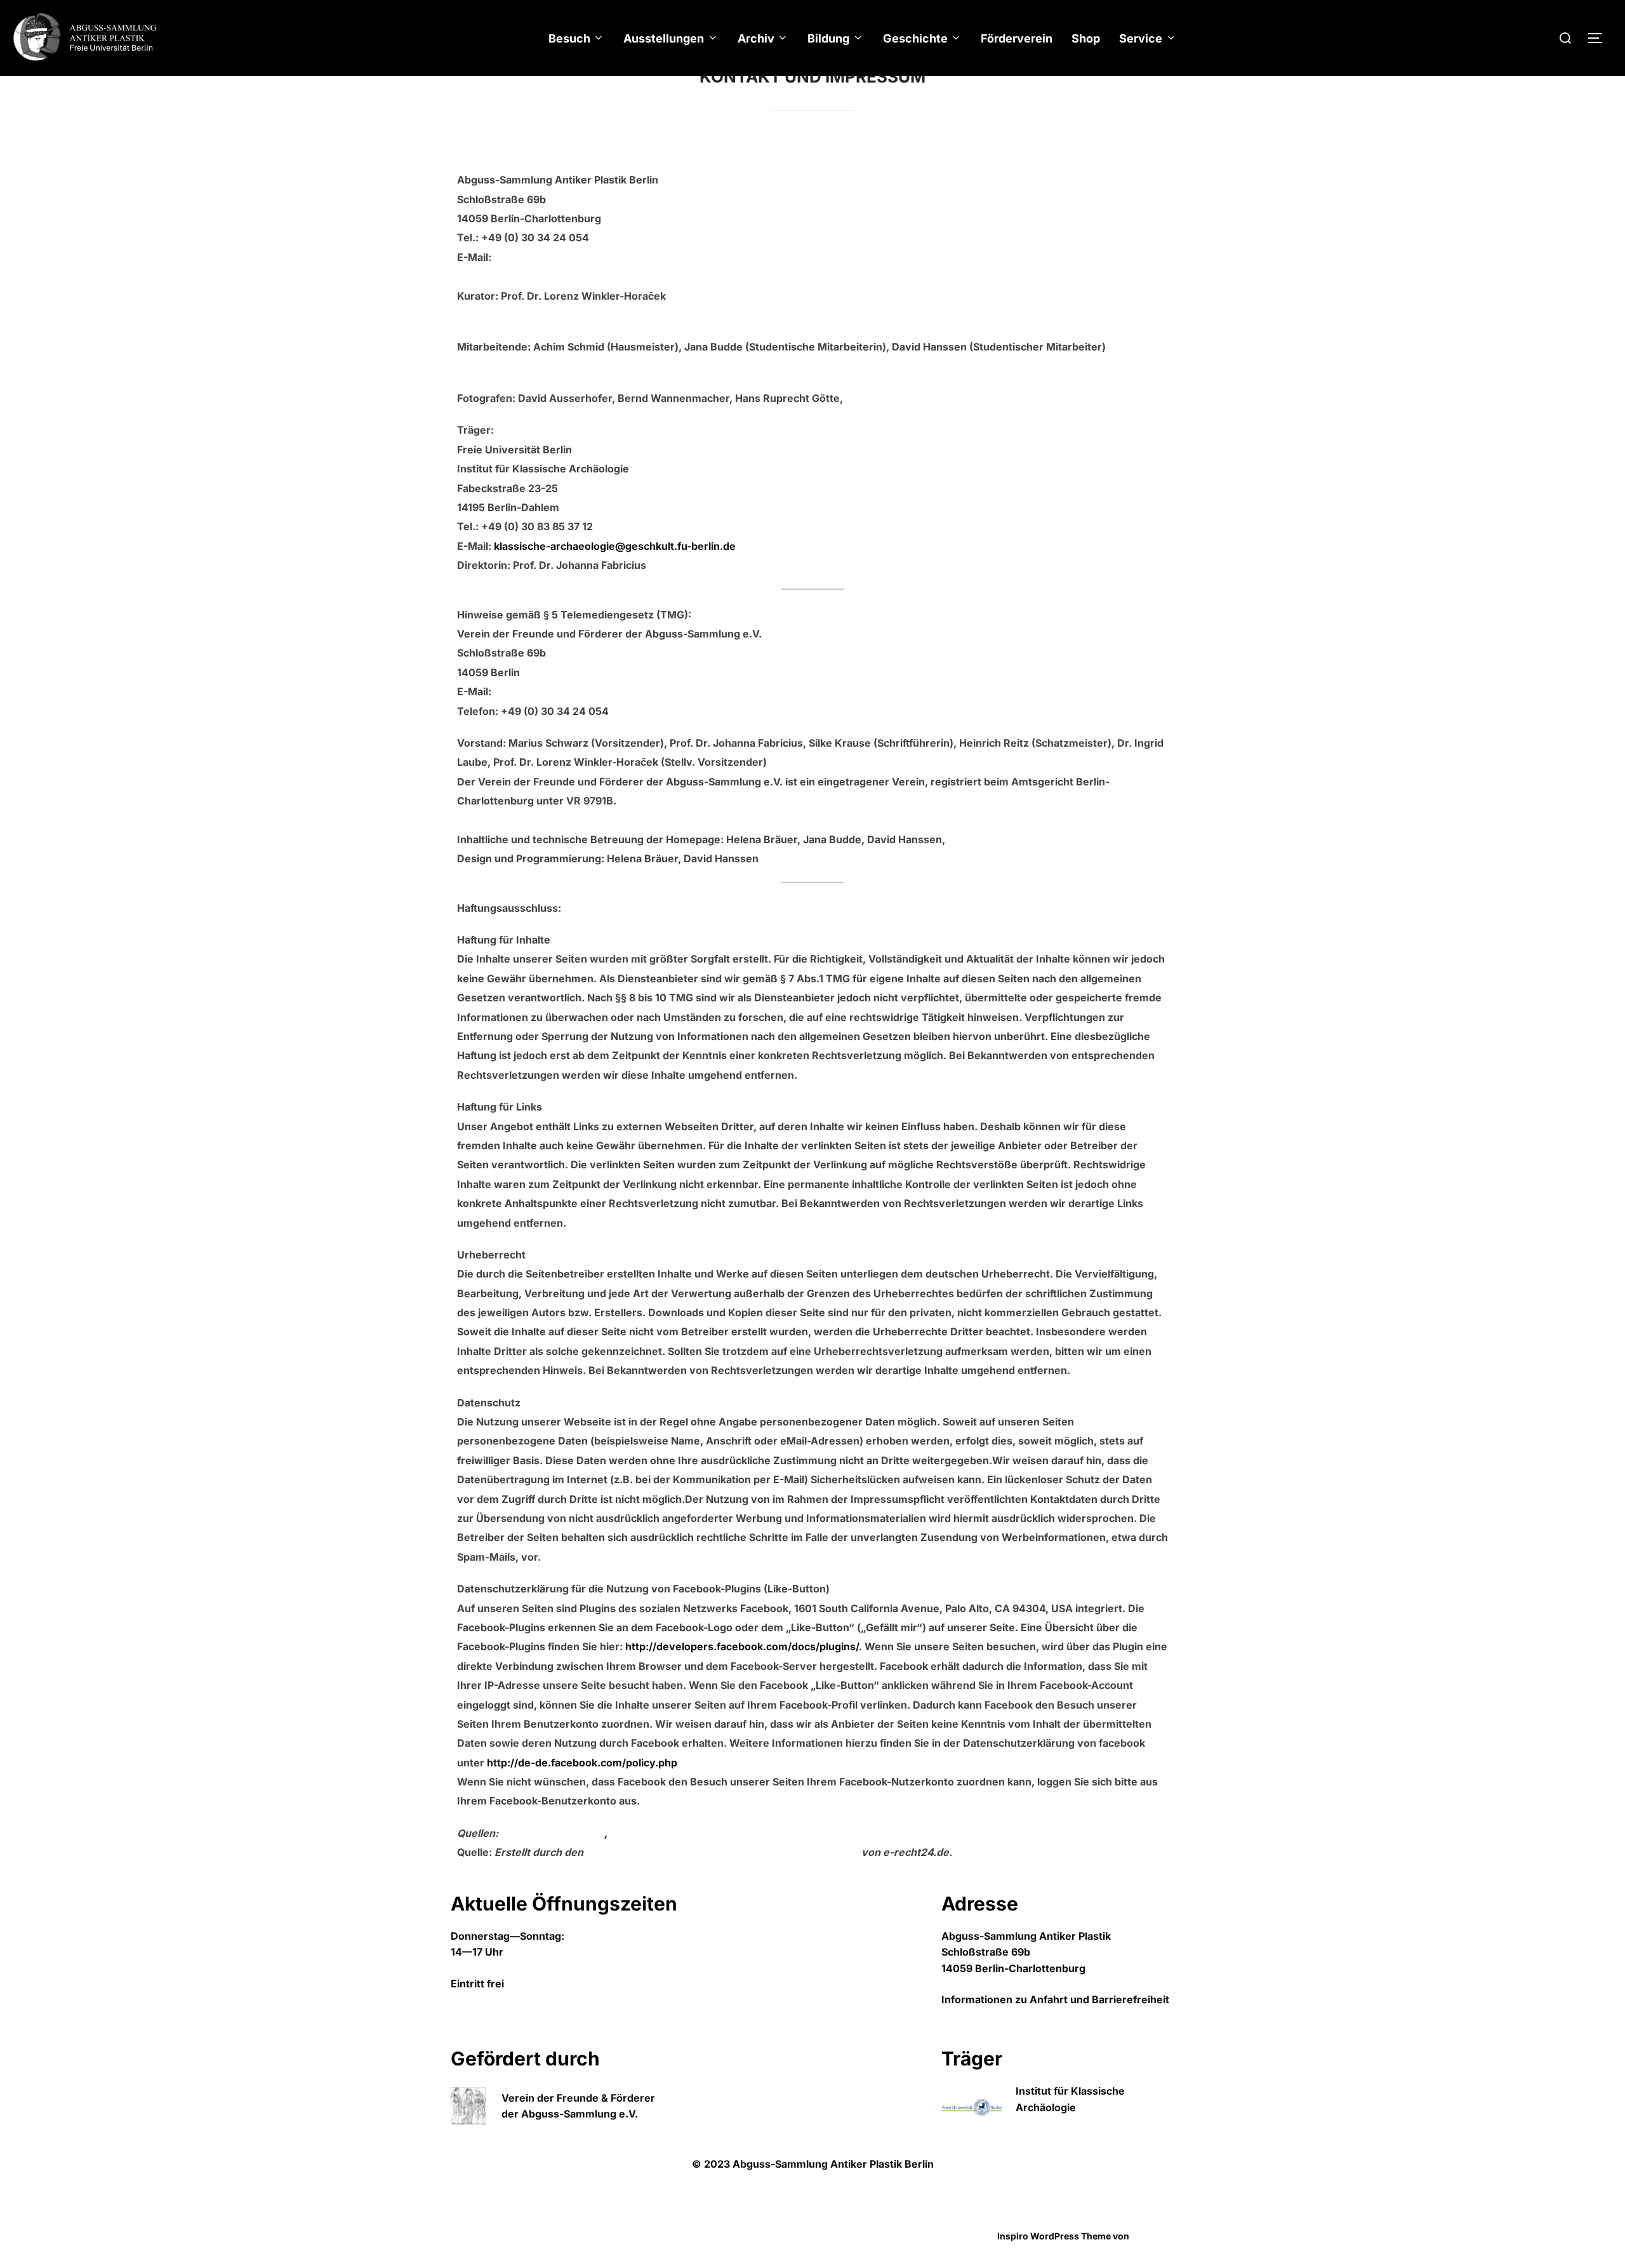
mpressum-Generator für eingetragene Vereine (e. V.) (724, 1852)
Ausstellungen (664, 38)
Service (1141, 38)
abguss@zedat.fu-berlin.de (562, 257)
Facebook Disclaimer (662, 1833)
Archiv (756, 38)
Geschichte (915, 38)
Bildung (828, 38)
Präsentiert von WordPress (509, 2236)
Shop (1086, 38)
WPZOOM (1153, 2236)
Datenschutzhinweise (498, 2222)
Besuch (569, 38)
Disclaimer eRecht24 (553, 1833)
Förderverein (1017, 38)
